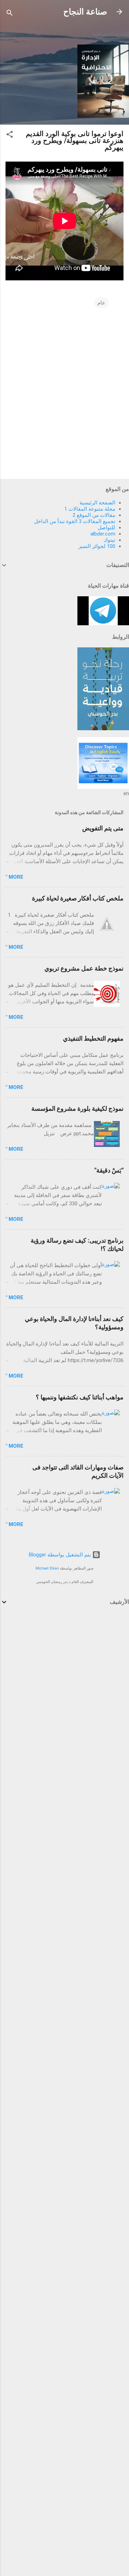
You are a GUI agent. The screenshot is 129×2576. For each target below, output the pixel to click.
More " (14, 877)
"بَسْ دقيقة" (109, 1170)
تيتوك (109, 540)
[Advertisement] (64, 1683)
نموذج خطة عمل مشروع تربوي (84, 968)
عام (101, 303)
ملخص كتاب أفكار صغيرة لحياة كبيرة (78, 898)
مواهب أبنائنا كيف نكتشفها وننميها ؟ (80, 1397)
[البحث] (10, 14)
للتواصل (106, 528)
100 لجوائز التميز (97, 546)
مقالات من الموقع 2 (94, 515)
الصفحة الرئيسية (97, 503)
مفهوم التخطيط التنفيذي (93, 1038)
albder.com (103, 534)
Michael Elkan (47, 1568)
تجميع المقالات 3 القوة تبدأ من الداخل (75, 521)
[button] (10, 136)
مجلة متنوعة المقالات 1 (90, 509)
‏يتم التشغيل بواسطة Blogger (61, 1555)
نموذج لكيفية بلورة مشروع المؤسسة (77, 1108)
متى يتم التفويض (103, 828)
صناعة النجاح (85, 12)
